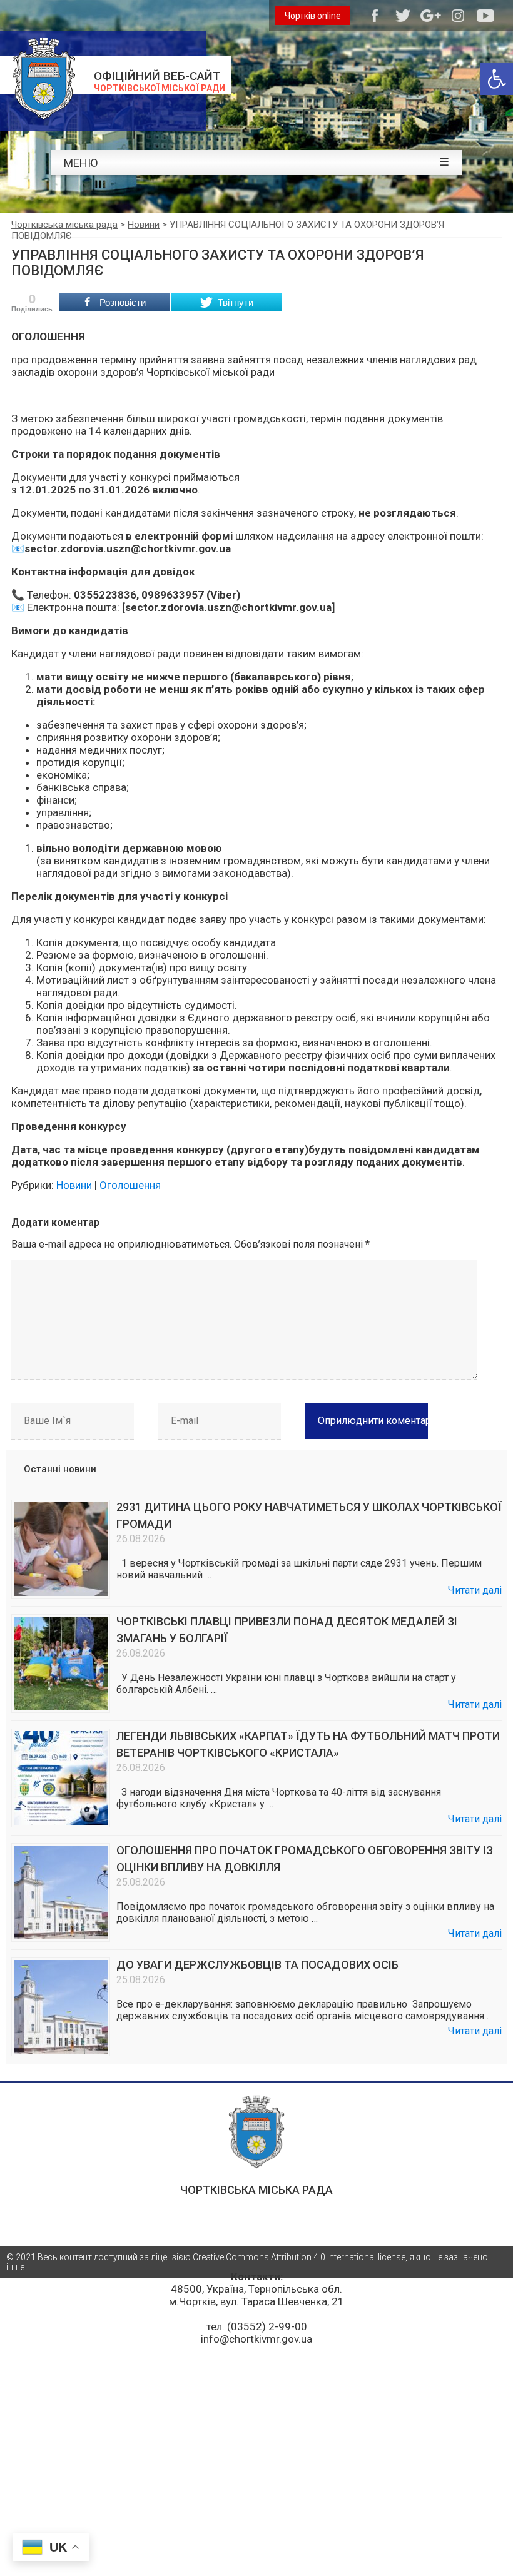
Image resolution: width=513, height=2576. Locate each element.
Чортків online (313, 16)
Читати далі (475, 1590)
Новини (74, 1185)
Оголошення (130, 1185)
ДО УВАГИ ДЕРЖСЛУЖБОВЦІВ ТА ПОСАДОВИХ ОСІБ (257, 1965)
